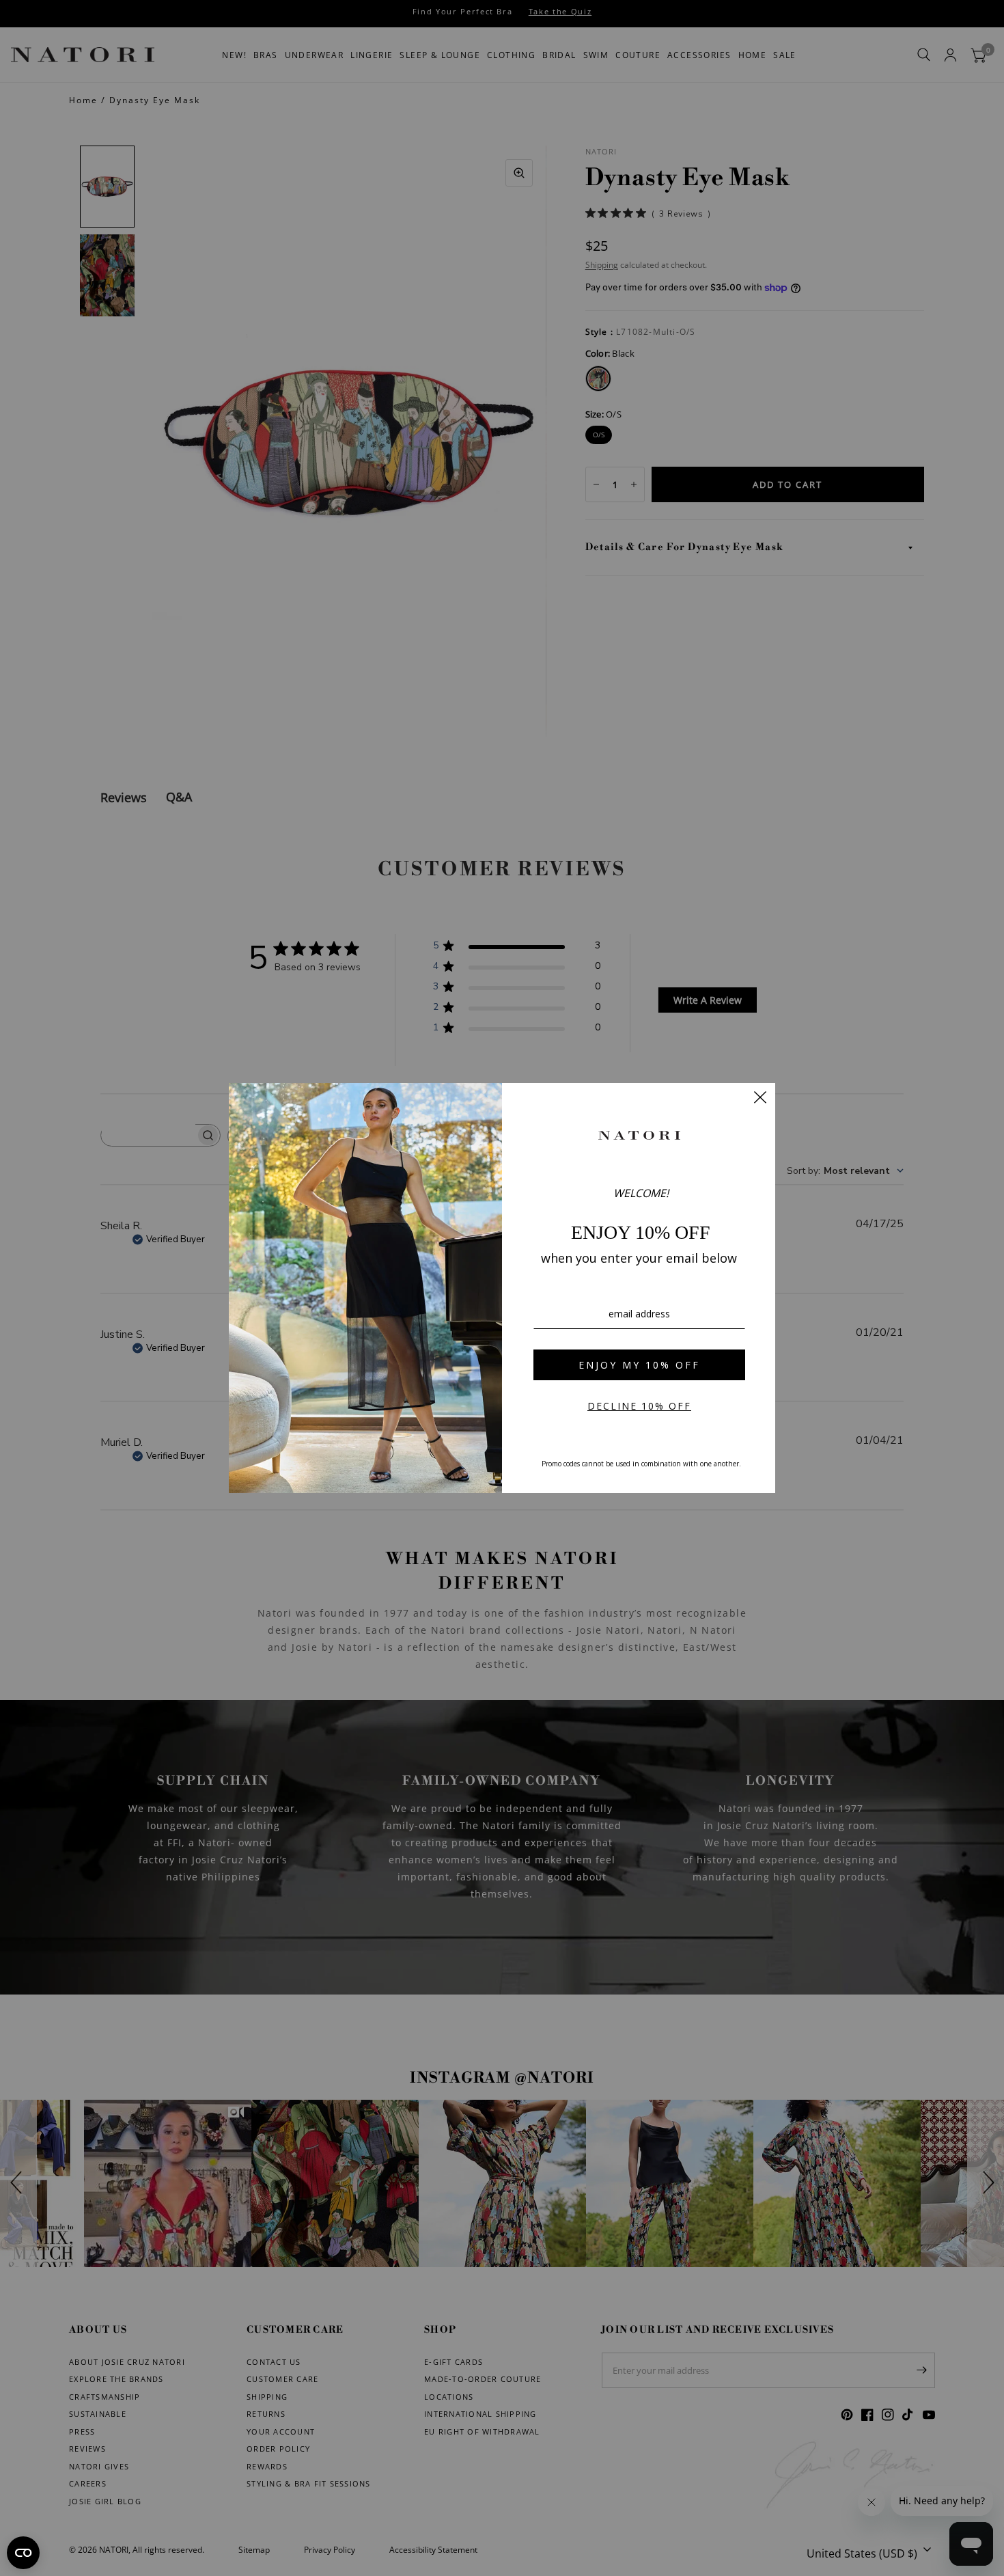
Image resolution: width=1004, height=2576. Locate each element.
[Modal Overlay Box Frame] (502, 1288)
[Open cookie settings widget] (23, 2553)
